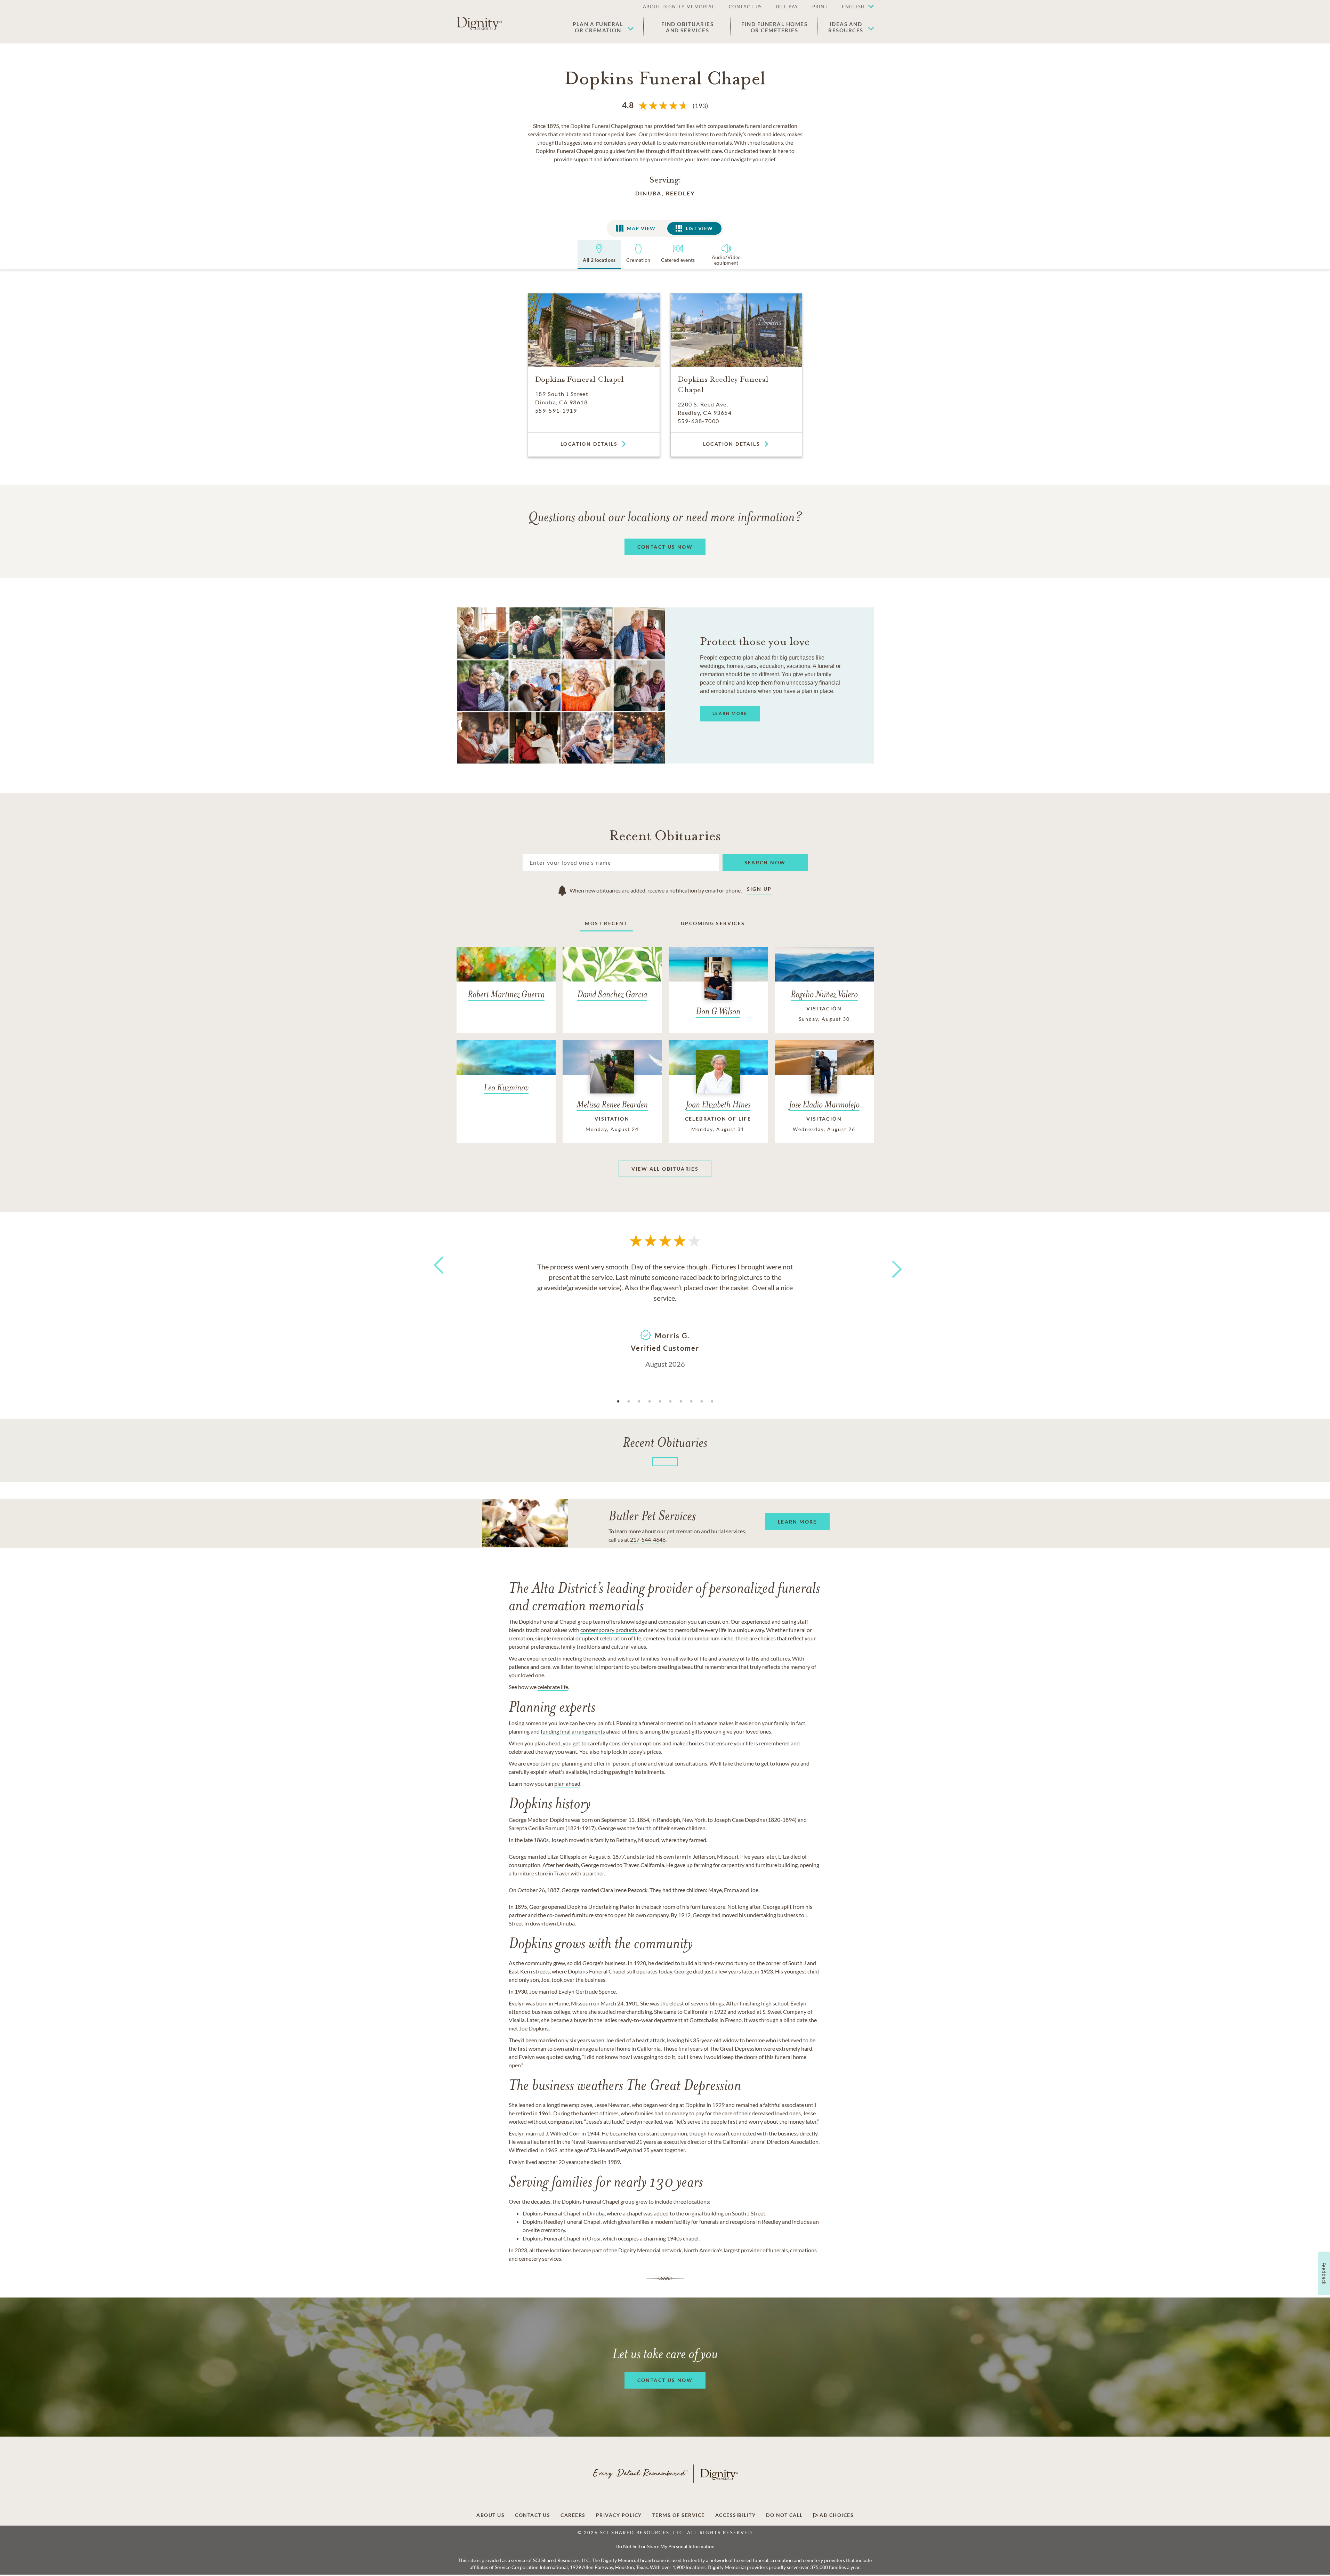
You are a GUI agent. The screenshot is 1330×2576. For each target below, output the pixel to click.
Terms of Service (679, 2515)
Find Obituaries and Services (688, 27)
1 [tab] (618, 1402)
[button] (854, 7)
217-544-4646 (648, 1539)
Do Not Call (784, 2515)
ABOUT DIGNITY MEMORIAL (679, 7)
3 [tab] (639, 1402)
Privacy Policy (619, 2515)
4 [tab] (650, 1402)
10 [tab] (712, 1402)
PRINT (820, 7)
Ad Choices (836, 2515)
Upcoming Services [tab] (713, 923)
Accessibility (736, 2515)
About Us (490, 2515)
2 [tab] (629, 1402)
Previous (437, 1278)
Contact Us (533, 2515)
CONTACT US (745, 7)
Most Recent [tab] (606, 923)
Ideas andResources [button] (846, 27)
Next (890, 1265)
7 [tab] (681, 1402)
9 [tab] (702, 1402)
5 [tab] (660, 1402)
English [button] (853, 7)
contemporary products (609, 1630)
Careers (573, 2515)
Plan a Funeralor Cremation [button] (598, 27)
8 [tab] (691, 1402)
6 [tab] (670, 1402)
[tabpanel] (665, 1315)
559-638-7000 (699, 421)
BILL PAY (787, 7)
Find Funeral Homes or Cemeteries (774, 27)
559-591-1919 (556, 410)
